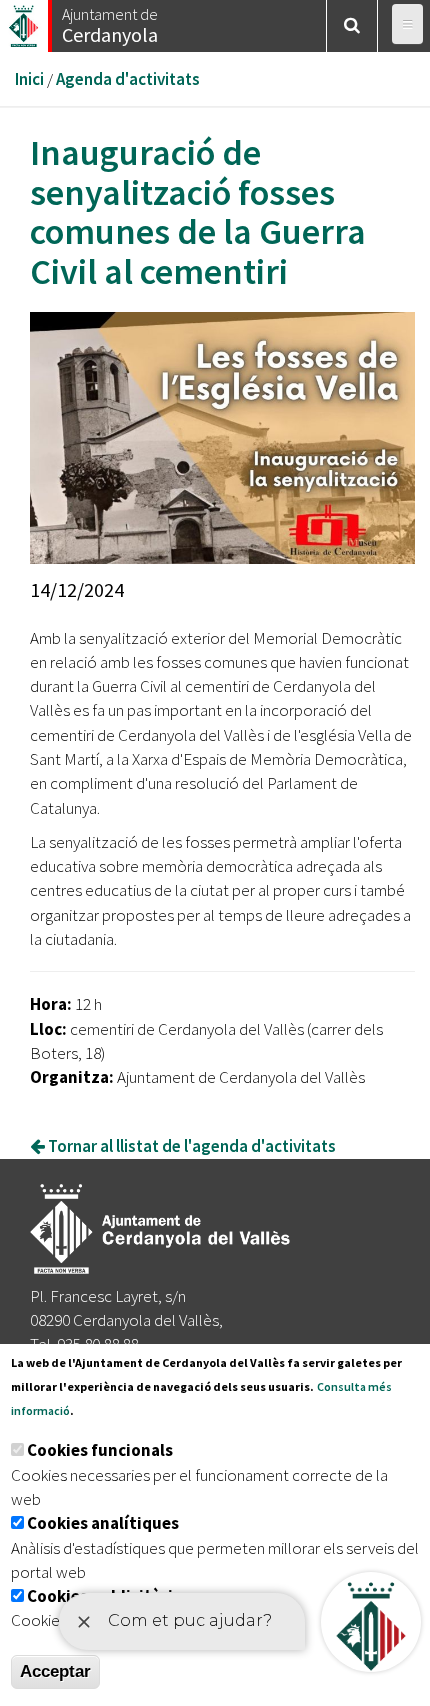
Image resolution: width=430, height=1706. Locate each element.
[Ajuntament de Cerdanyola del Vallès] (25, 20)
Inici (29, 79)
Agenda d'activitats (128, 79)
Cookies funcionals (100, 1450)
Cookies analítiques (103, 1523)
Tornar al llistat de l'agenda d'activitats (190, 1146)
